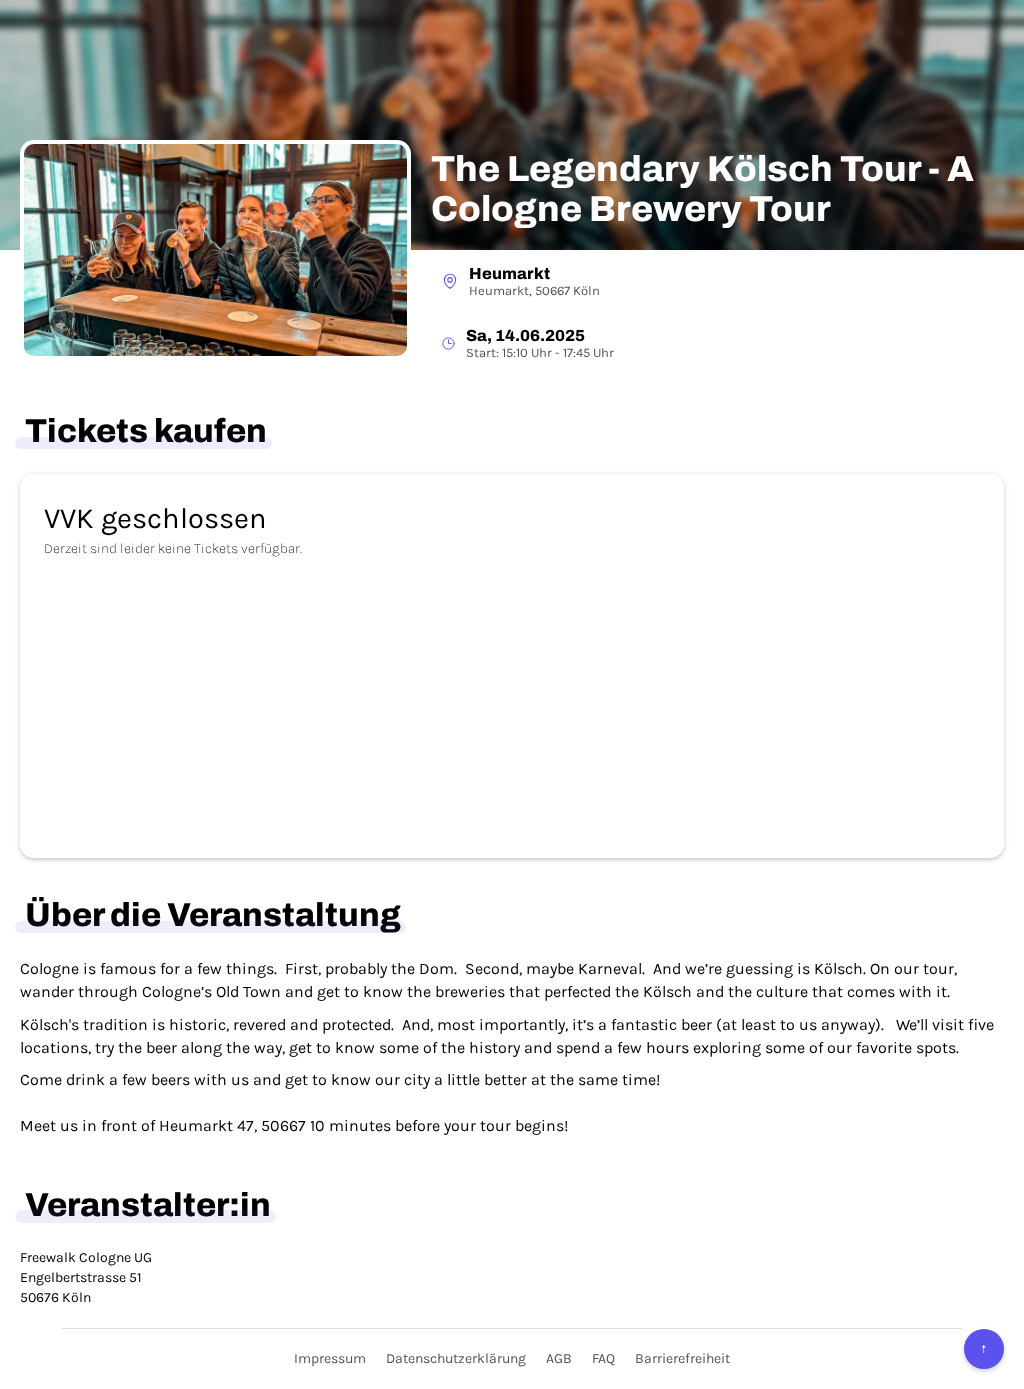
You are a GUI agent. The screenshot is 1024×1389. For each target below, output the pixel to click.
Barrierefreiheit (682, 1358)
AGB (559, 1358)
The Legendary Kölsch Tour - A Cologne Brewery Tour (702, 189)
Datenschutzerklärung (456, 1358)
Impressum (330, 1358)
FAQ (603, 1358)
